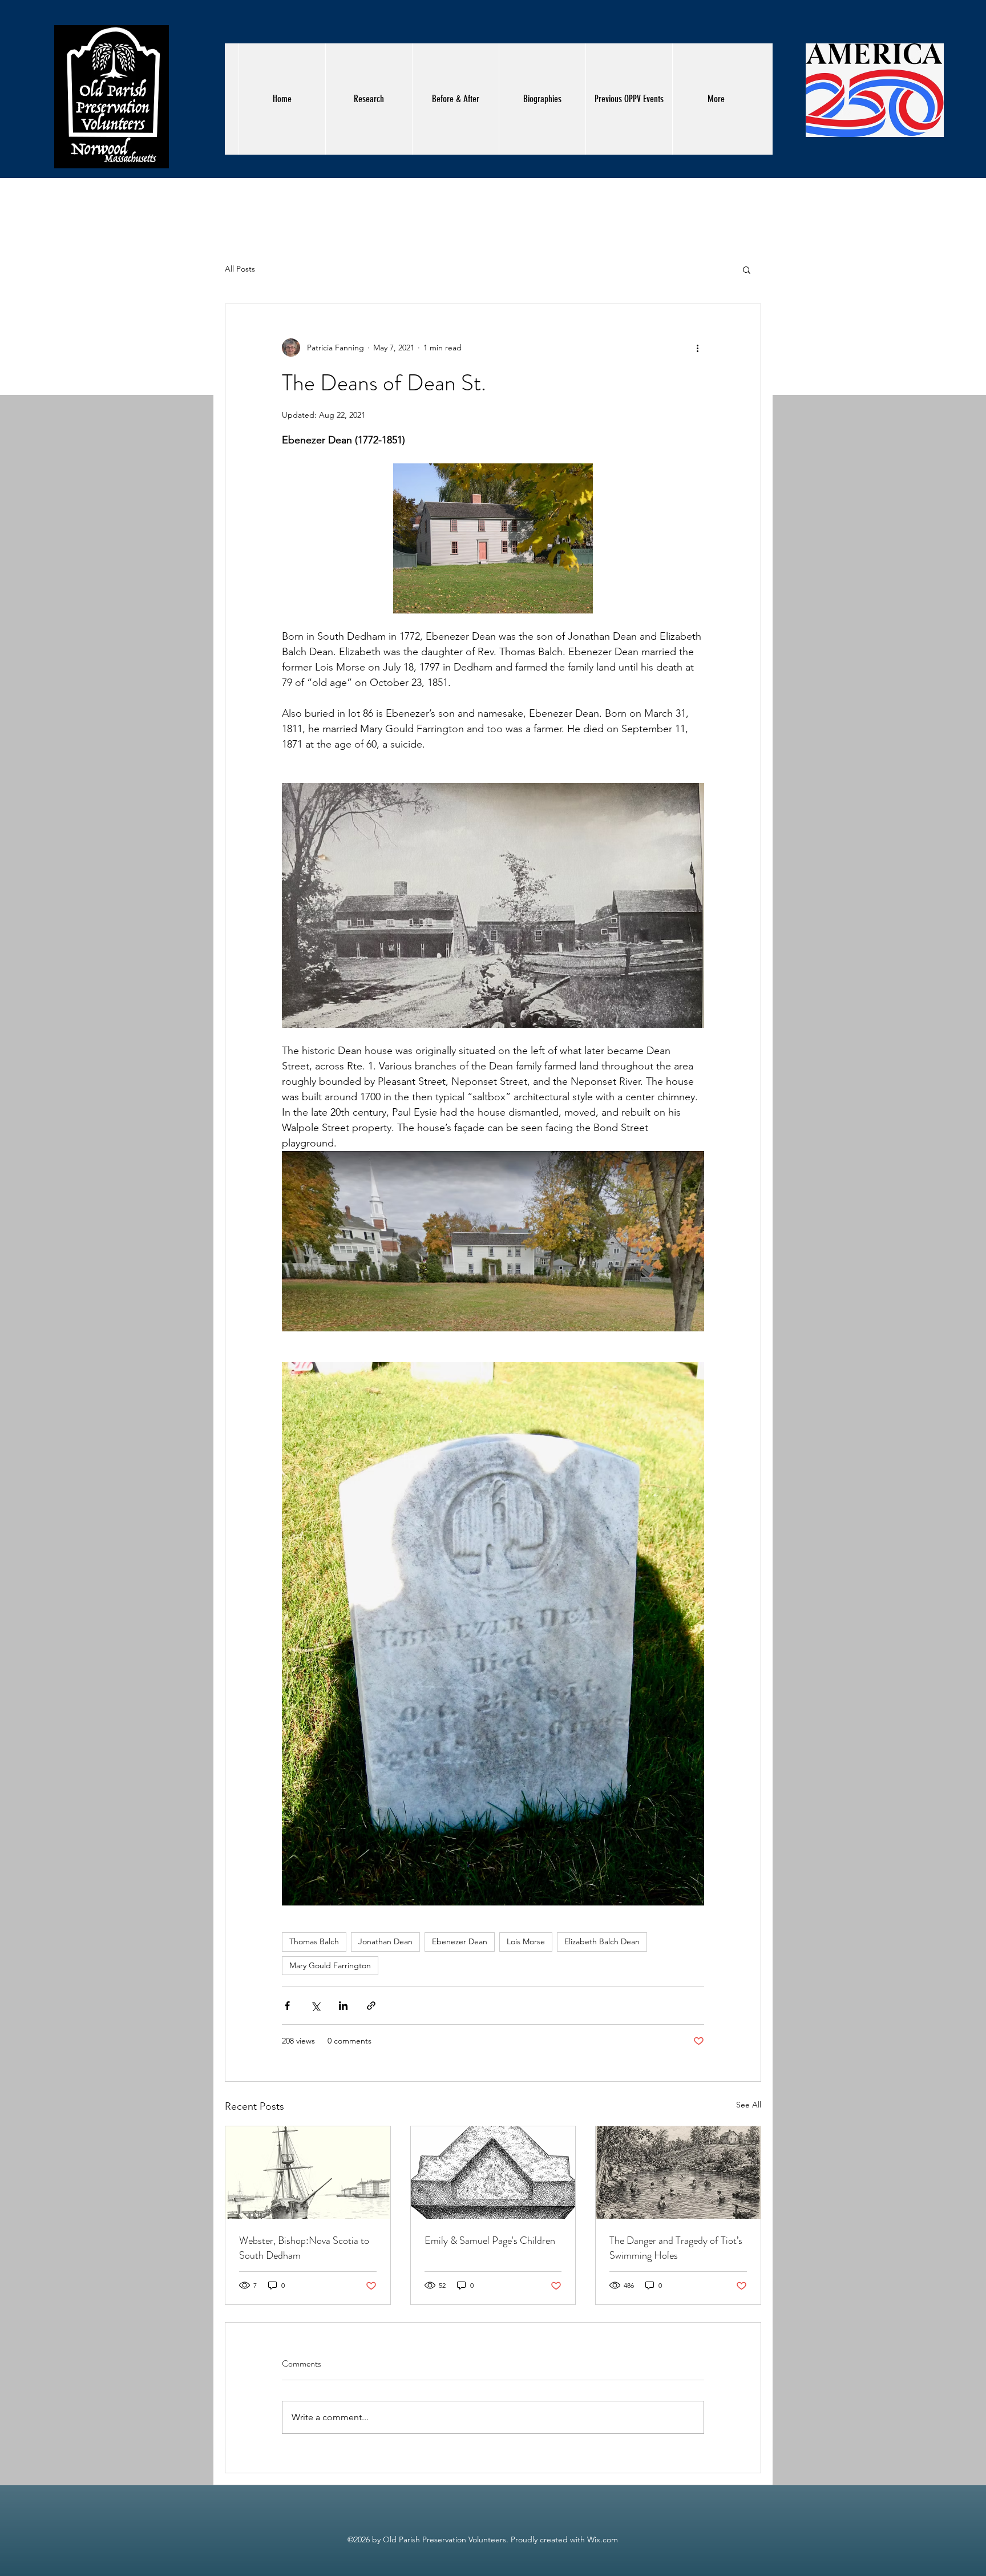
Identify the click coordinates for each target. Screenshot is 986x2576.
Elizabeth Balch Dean (602, 1941)
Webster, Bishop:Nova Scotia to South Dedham (304, 2248)
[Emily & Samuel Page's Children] (493, 2173)
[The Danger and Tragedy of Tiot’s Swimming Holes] (678, 2173)
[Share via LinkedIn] (343, 2006)
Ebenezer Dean (460, 1941)
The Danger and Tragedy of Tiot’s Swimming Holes (676, 2248)
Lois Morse (526, 1941)
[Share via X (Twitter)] (315, 2006)
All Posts (240, 269)
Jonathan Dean (385, 1941)
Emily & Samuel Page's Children (490, 2240)
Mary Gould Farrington (330, 1965)
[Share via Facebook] (287, 2006)
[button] (747, 269)
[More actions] (697, 348)
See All (749, 2105)
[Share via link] (371, 2006)
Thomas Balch (314, 1941)
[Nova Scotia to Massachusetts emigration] (308, 2173)
